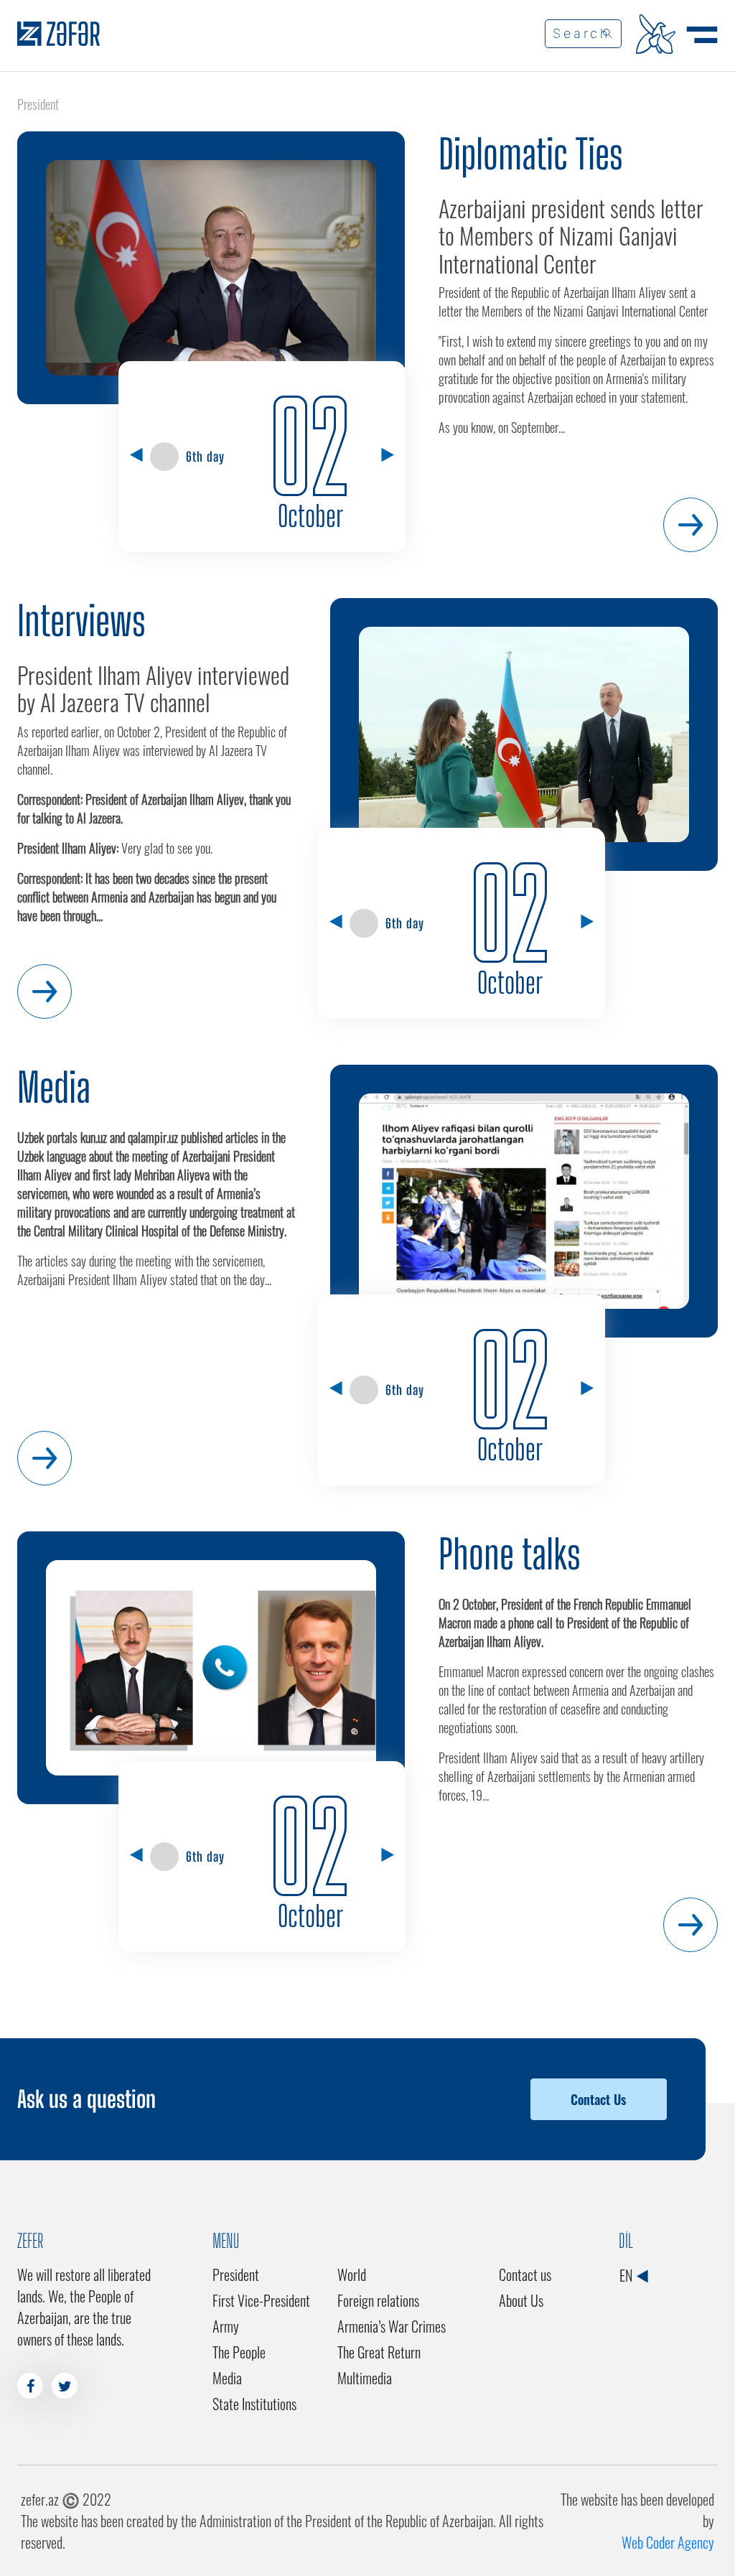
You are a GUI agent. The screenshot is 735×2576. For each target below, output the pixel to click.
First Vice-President (261, 2300)
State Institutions (254, 2404)
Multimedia (365, 2378)
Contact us (525, 2274)
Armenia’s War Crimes (392, 2326)
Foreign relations (378, 2300)
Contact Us (598, 2099)
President (236, 2274)
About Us (521, 2300)
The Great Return (379, 2352)
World (352, 2274)
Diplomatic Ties (531, 154)
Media (54, 1087)
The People (239, 2352)
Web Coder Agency (668, 2542)
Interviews (81, 621)
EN (627, 2275)
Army (226, 2326)
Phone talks (510, 1554)
